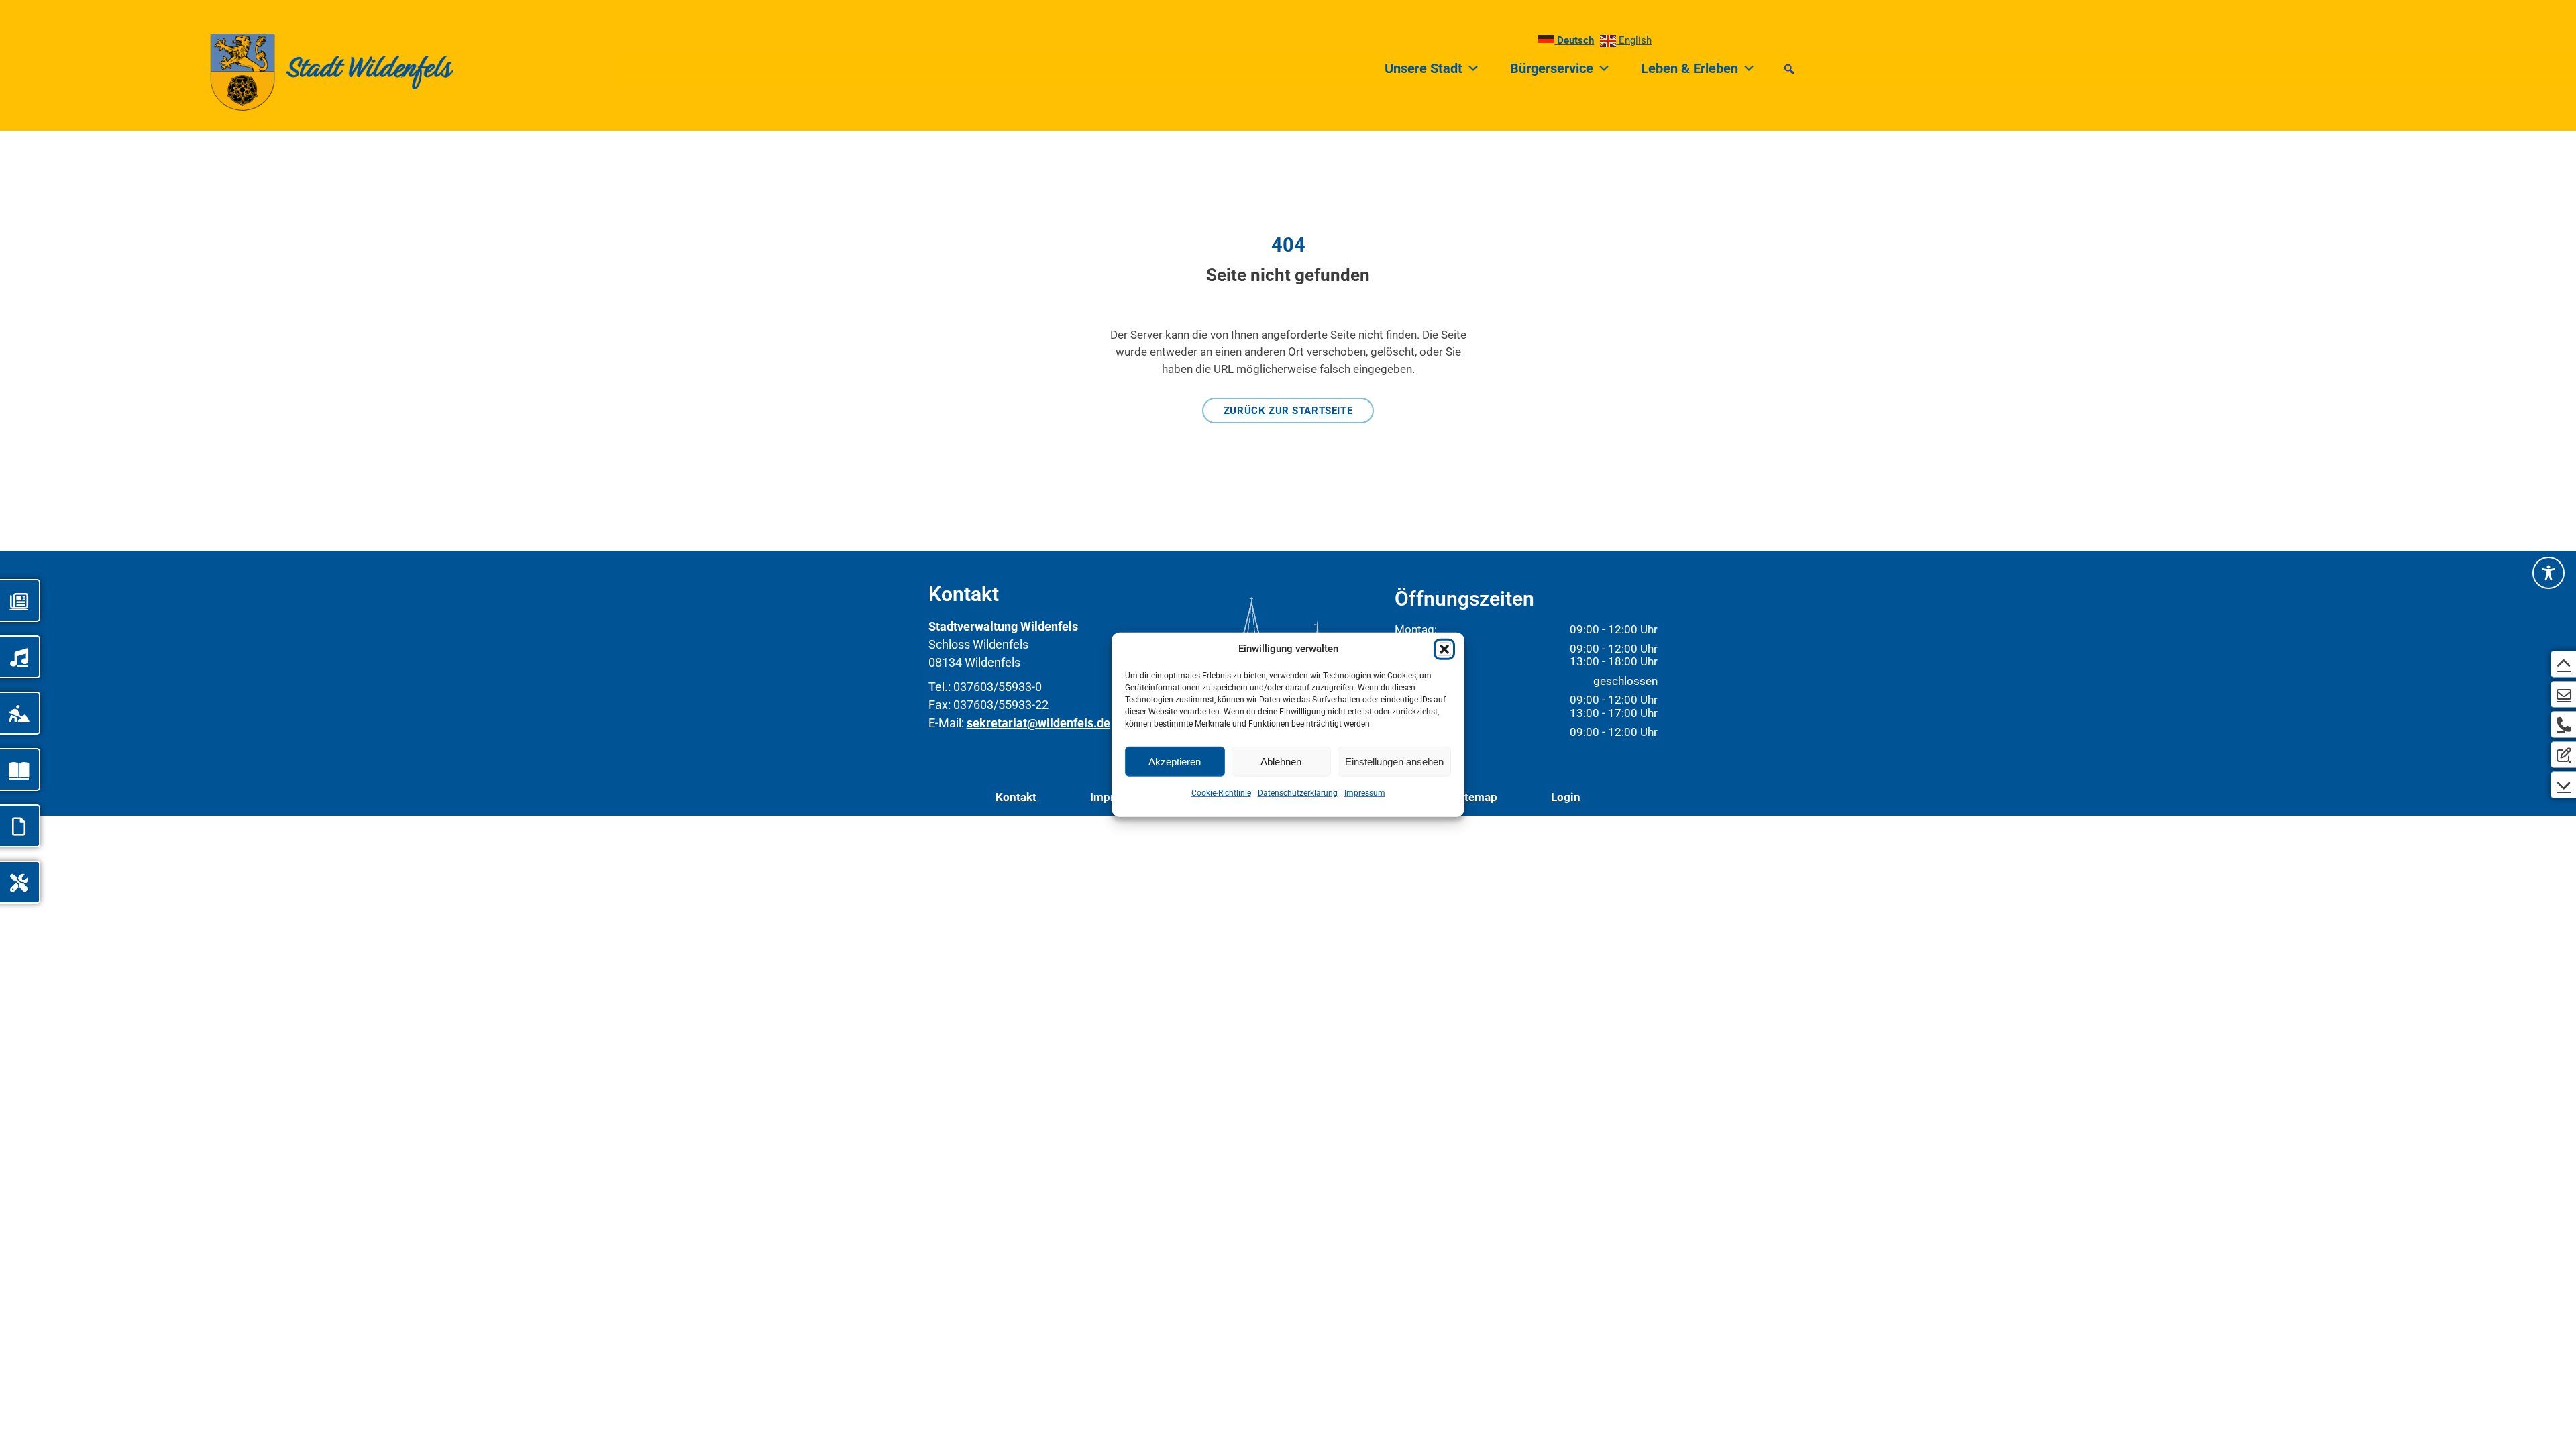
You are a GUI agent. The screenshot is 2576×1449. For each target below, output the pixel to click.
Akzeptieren (1175, 761)
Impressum (1365, 793)
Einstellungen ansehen (1394, 761)
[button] (1444, 649)
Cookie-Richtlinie (1221, 793)
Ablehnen (1281, 761)
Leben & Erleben (1689, 68)
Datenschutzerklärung (1298, 793)
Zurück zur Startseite (1288, 411)
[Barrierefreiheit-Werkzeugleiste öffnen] (2548, 573)
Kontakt (1016, 797)
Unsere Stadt (1424, 68)
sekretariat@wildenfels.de (1038, 723)
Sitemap (1476, 797)
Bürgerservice (1552, 68)
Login (1566, 797)
